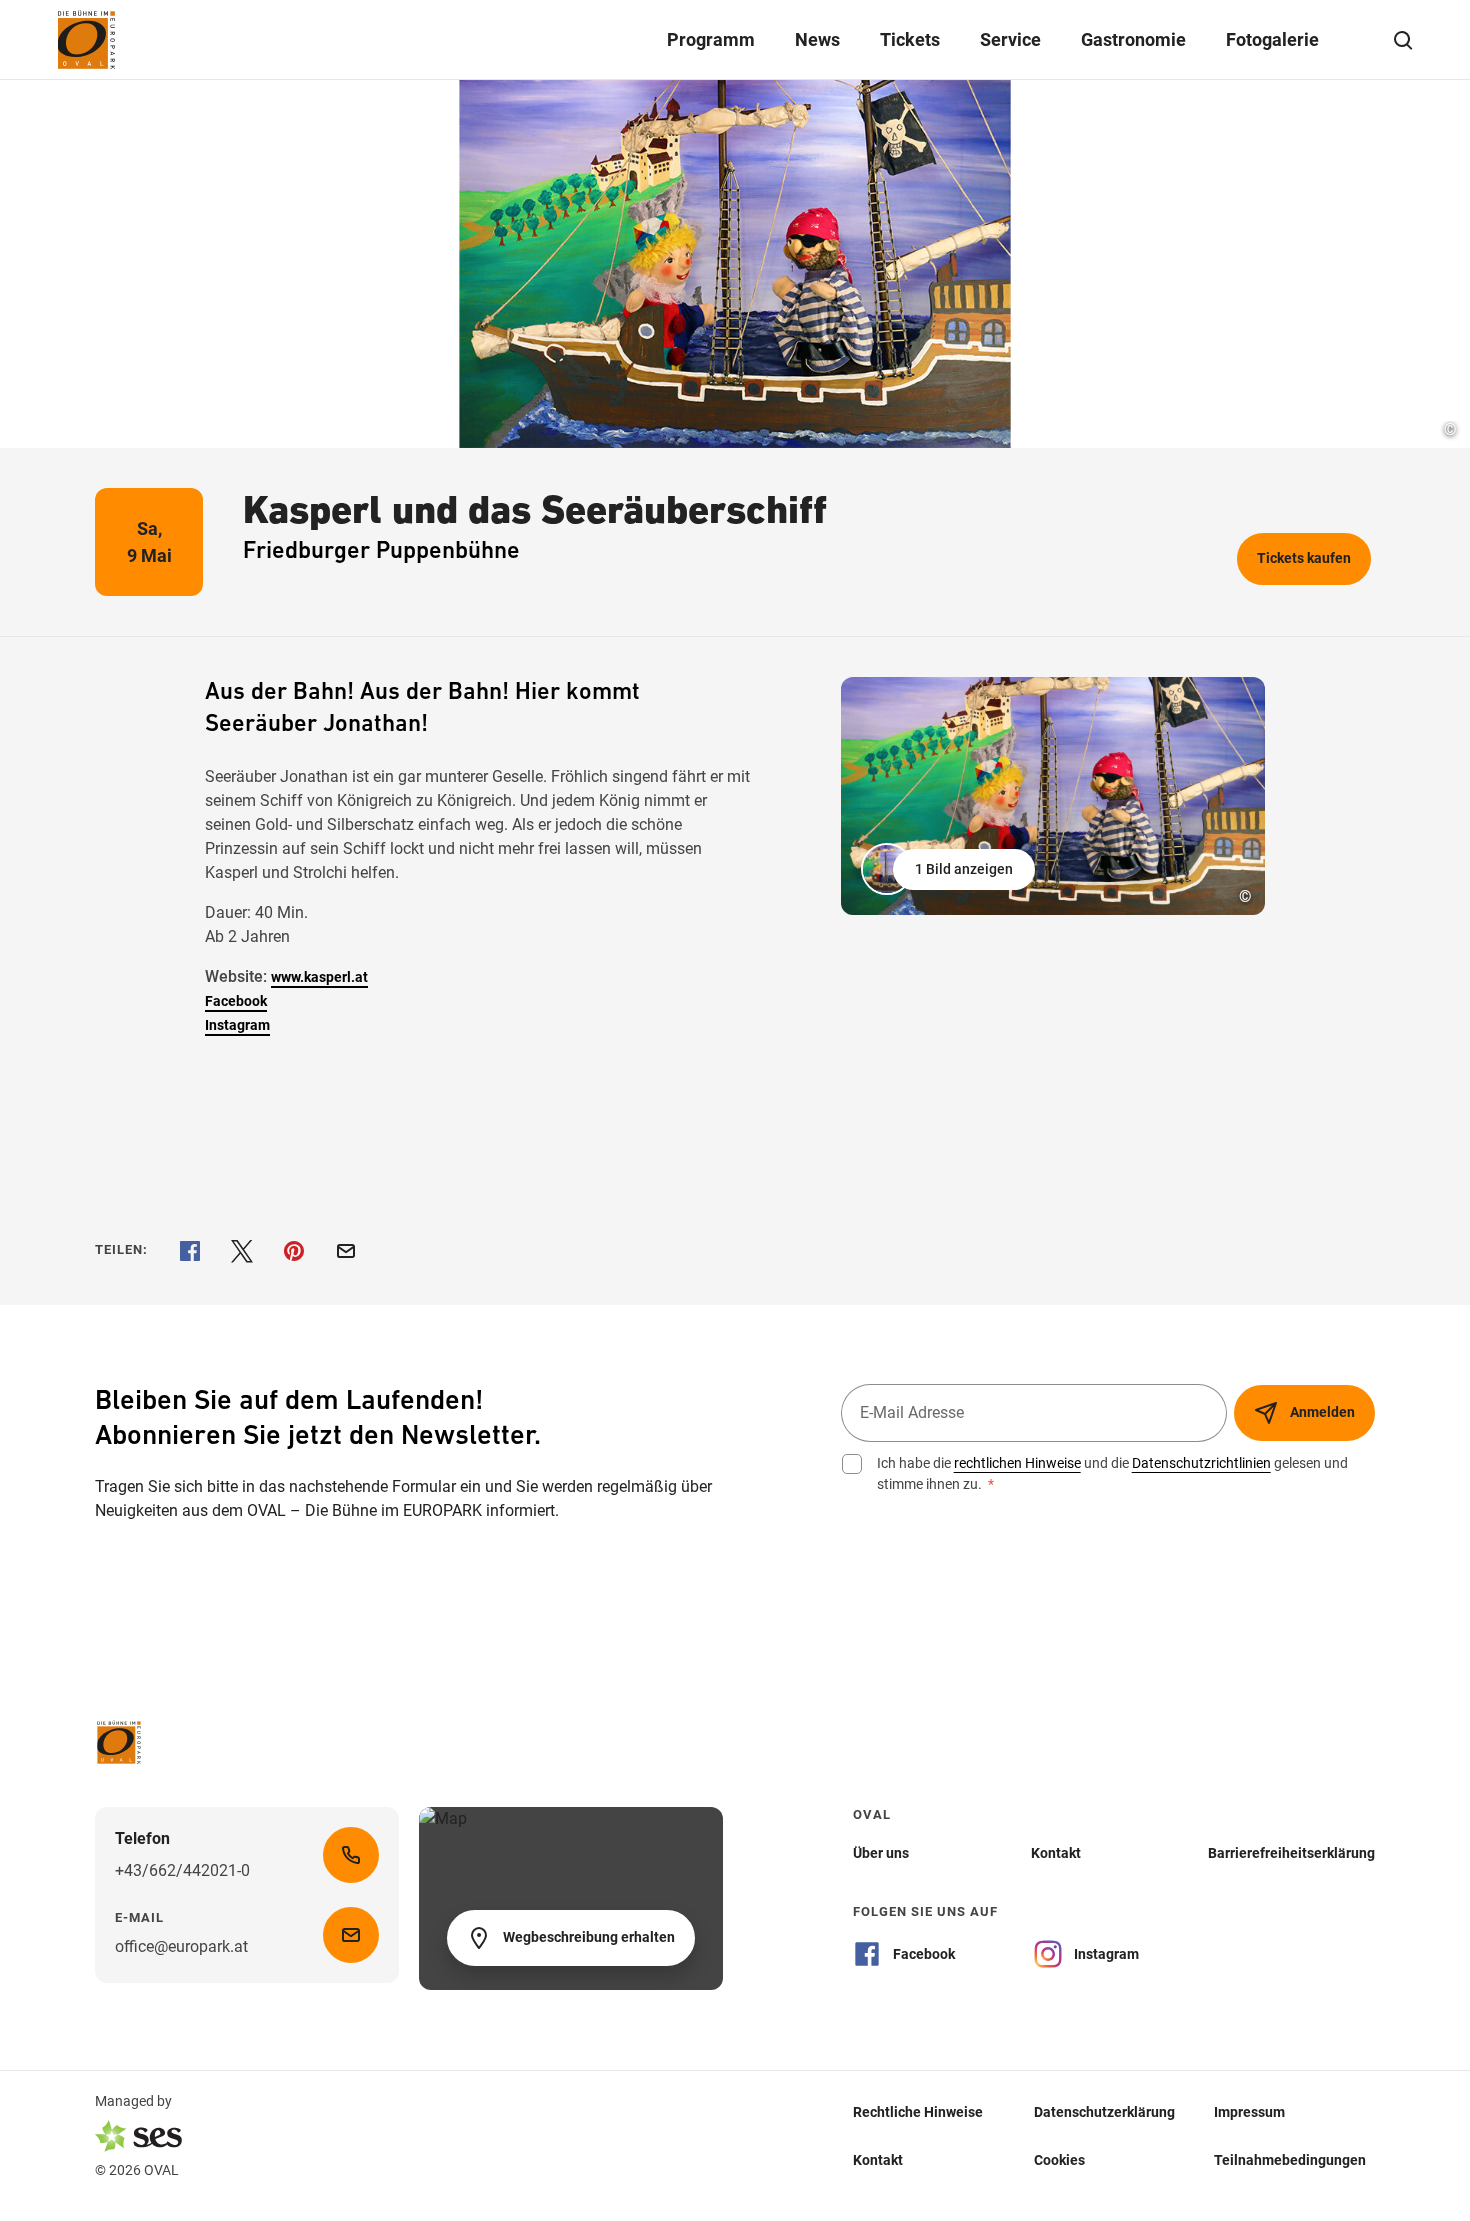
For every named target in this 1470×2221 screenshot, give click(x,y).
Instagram (237, 1025)
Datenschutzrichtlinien (1201, 1463)
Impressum (1249, 2112)
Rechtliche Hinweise (918, 2112)
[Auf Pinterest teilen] (294, 1251)
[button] (950, 869)
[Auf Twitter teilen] (242, 1251)
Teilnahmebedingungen (1290, 2160)
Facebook (236, 1001)
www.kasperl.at (319, 977)
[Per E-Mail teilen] (346, 1251)
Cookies (1059, 2160)
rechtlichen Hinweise (1017, 1463)
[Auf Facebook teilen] (190, 1251)
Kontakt (878, 2160)
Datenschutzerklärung (1104, 2112)
